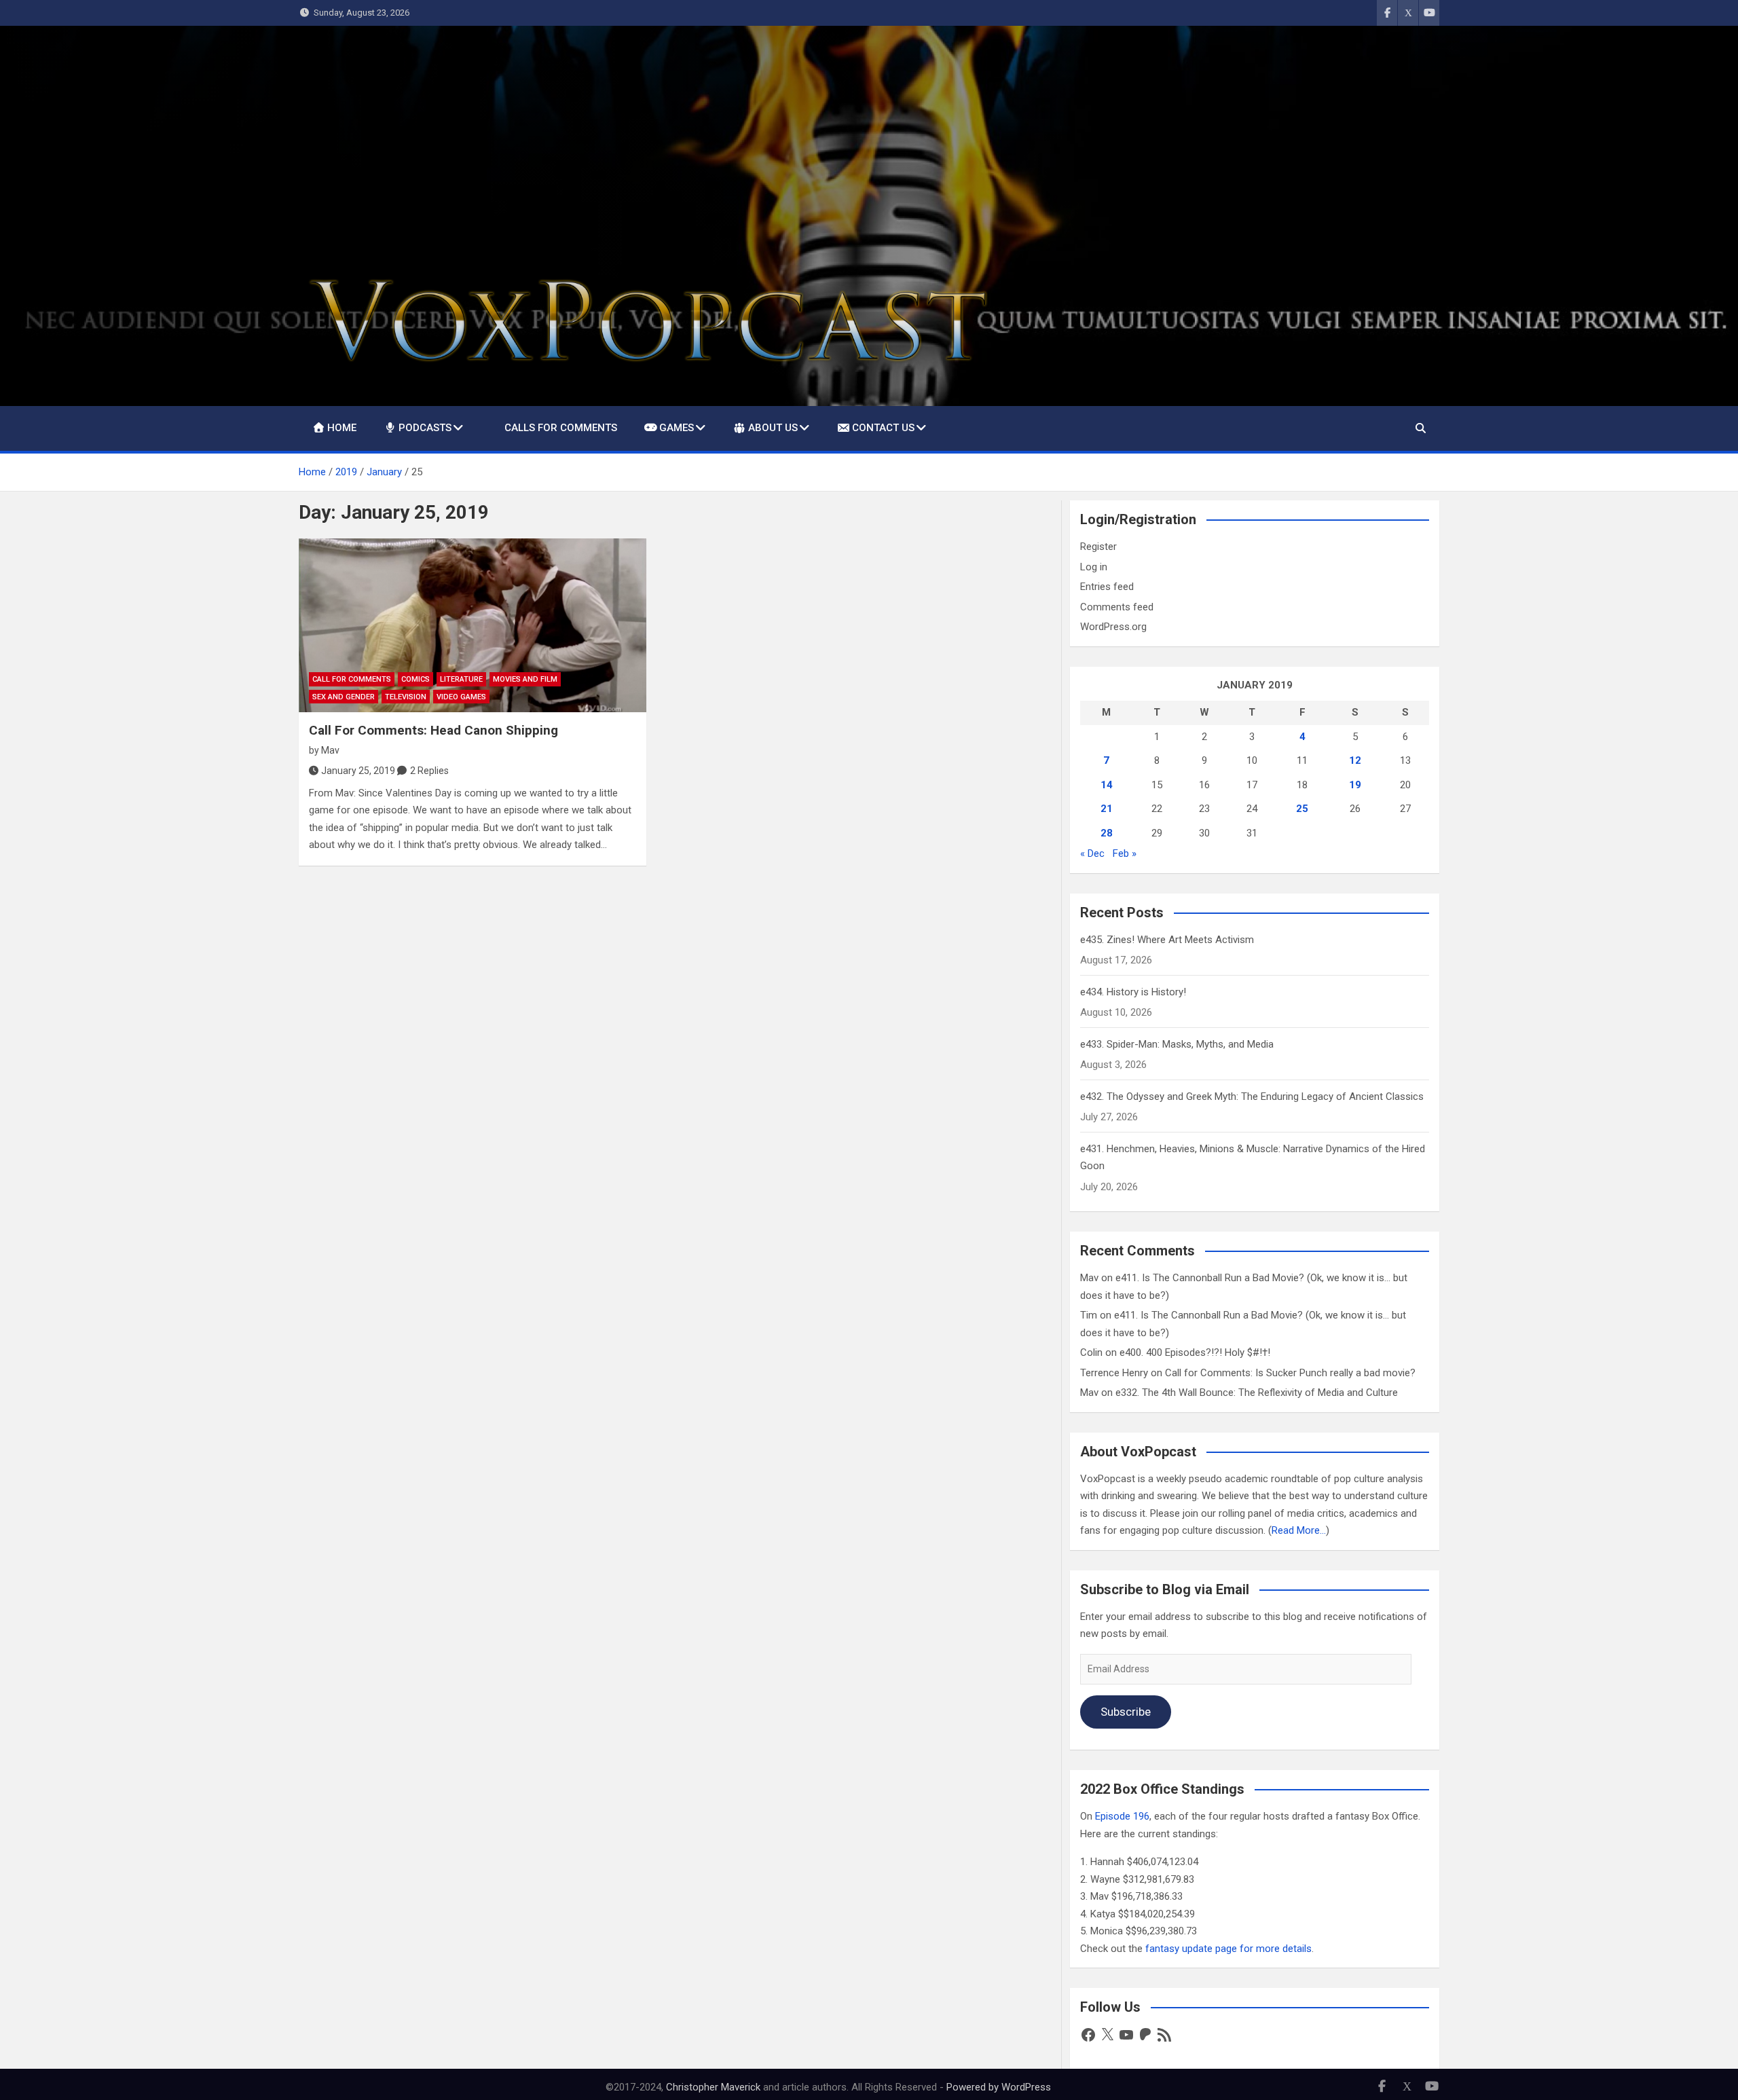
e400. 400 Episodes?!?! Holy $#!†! (1195, 1352)
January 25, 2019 (358, 771)
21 (1107, 809)
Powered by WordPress (999, 2087)
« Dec (1092, 853)
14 (1107, 785)
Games (677, 428)
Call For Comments (352, 679)
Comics (415, 679)
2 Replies (429, 771)
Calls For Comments (561, 428)
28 (1107, 833)
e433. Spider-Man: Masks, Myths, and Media (1177, 1044)
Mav (330, 750)
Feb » (1125, 853)
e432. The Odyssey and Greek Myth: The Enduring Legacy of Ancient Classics (1252, 1097)
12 (1355, 760)
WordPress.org (1113, 627)
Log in (1094, 567)
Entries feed (1107, 587)
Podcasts (425, 428)
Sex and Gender (344, 697)
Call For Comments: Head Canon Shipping (433, 730)
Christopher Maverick (713, 2087)
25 (1302, 809)
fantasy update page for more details (1228, 1949)
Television (406, 697)
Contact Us (883, 428)
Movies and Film (525, 679)
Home (342, 428)
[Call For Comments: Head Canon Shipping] (473, 625)
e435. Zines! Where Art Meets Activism (1167, 940)
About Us (773, 428)
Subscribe (1126, 1712)
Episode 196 (1122, 1816)
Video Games (461, 697)
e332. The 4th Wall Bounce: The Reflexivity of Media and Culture (1257, 1393)
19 (1355, 785)
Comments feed (1117, 607)
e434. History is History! (1133, 992)
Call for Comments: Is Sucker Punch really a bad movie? (1290, 1373)
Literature (461, 679)
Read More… (1299, 1530)
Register (1098, 547)
